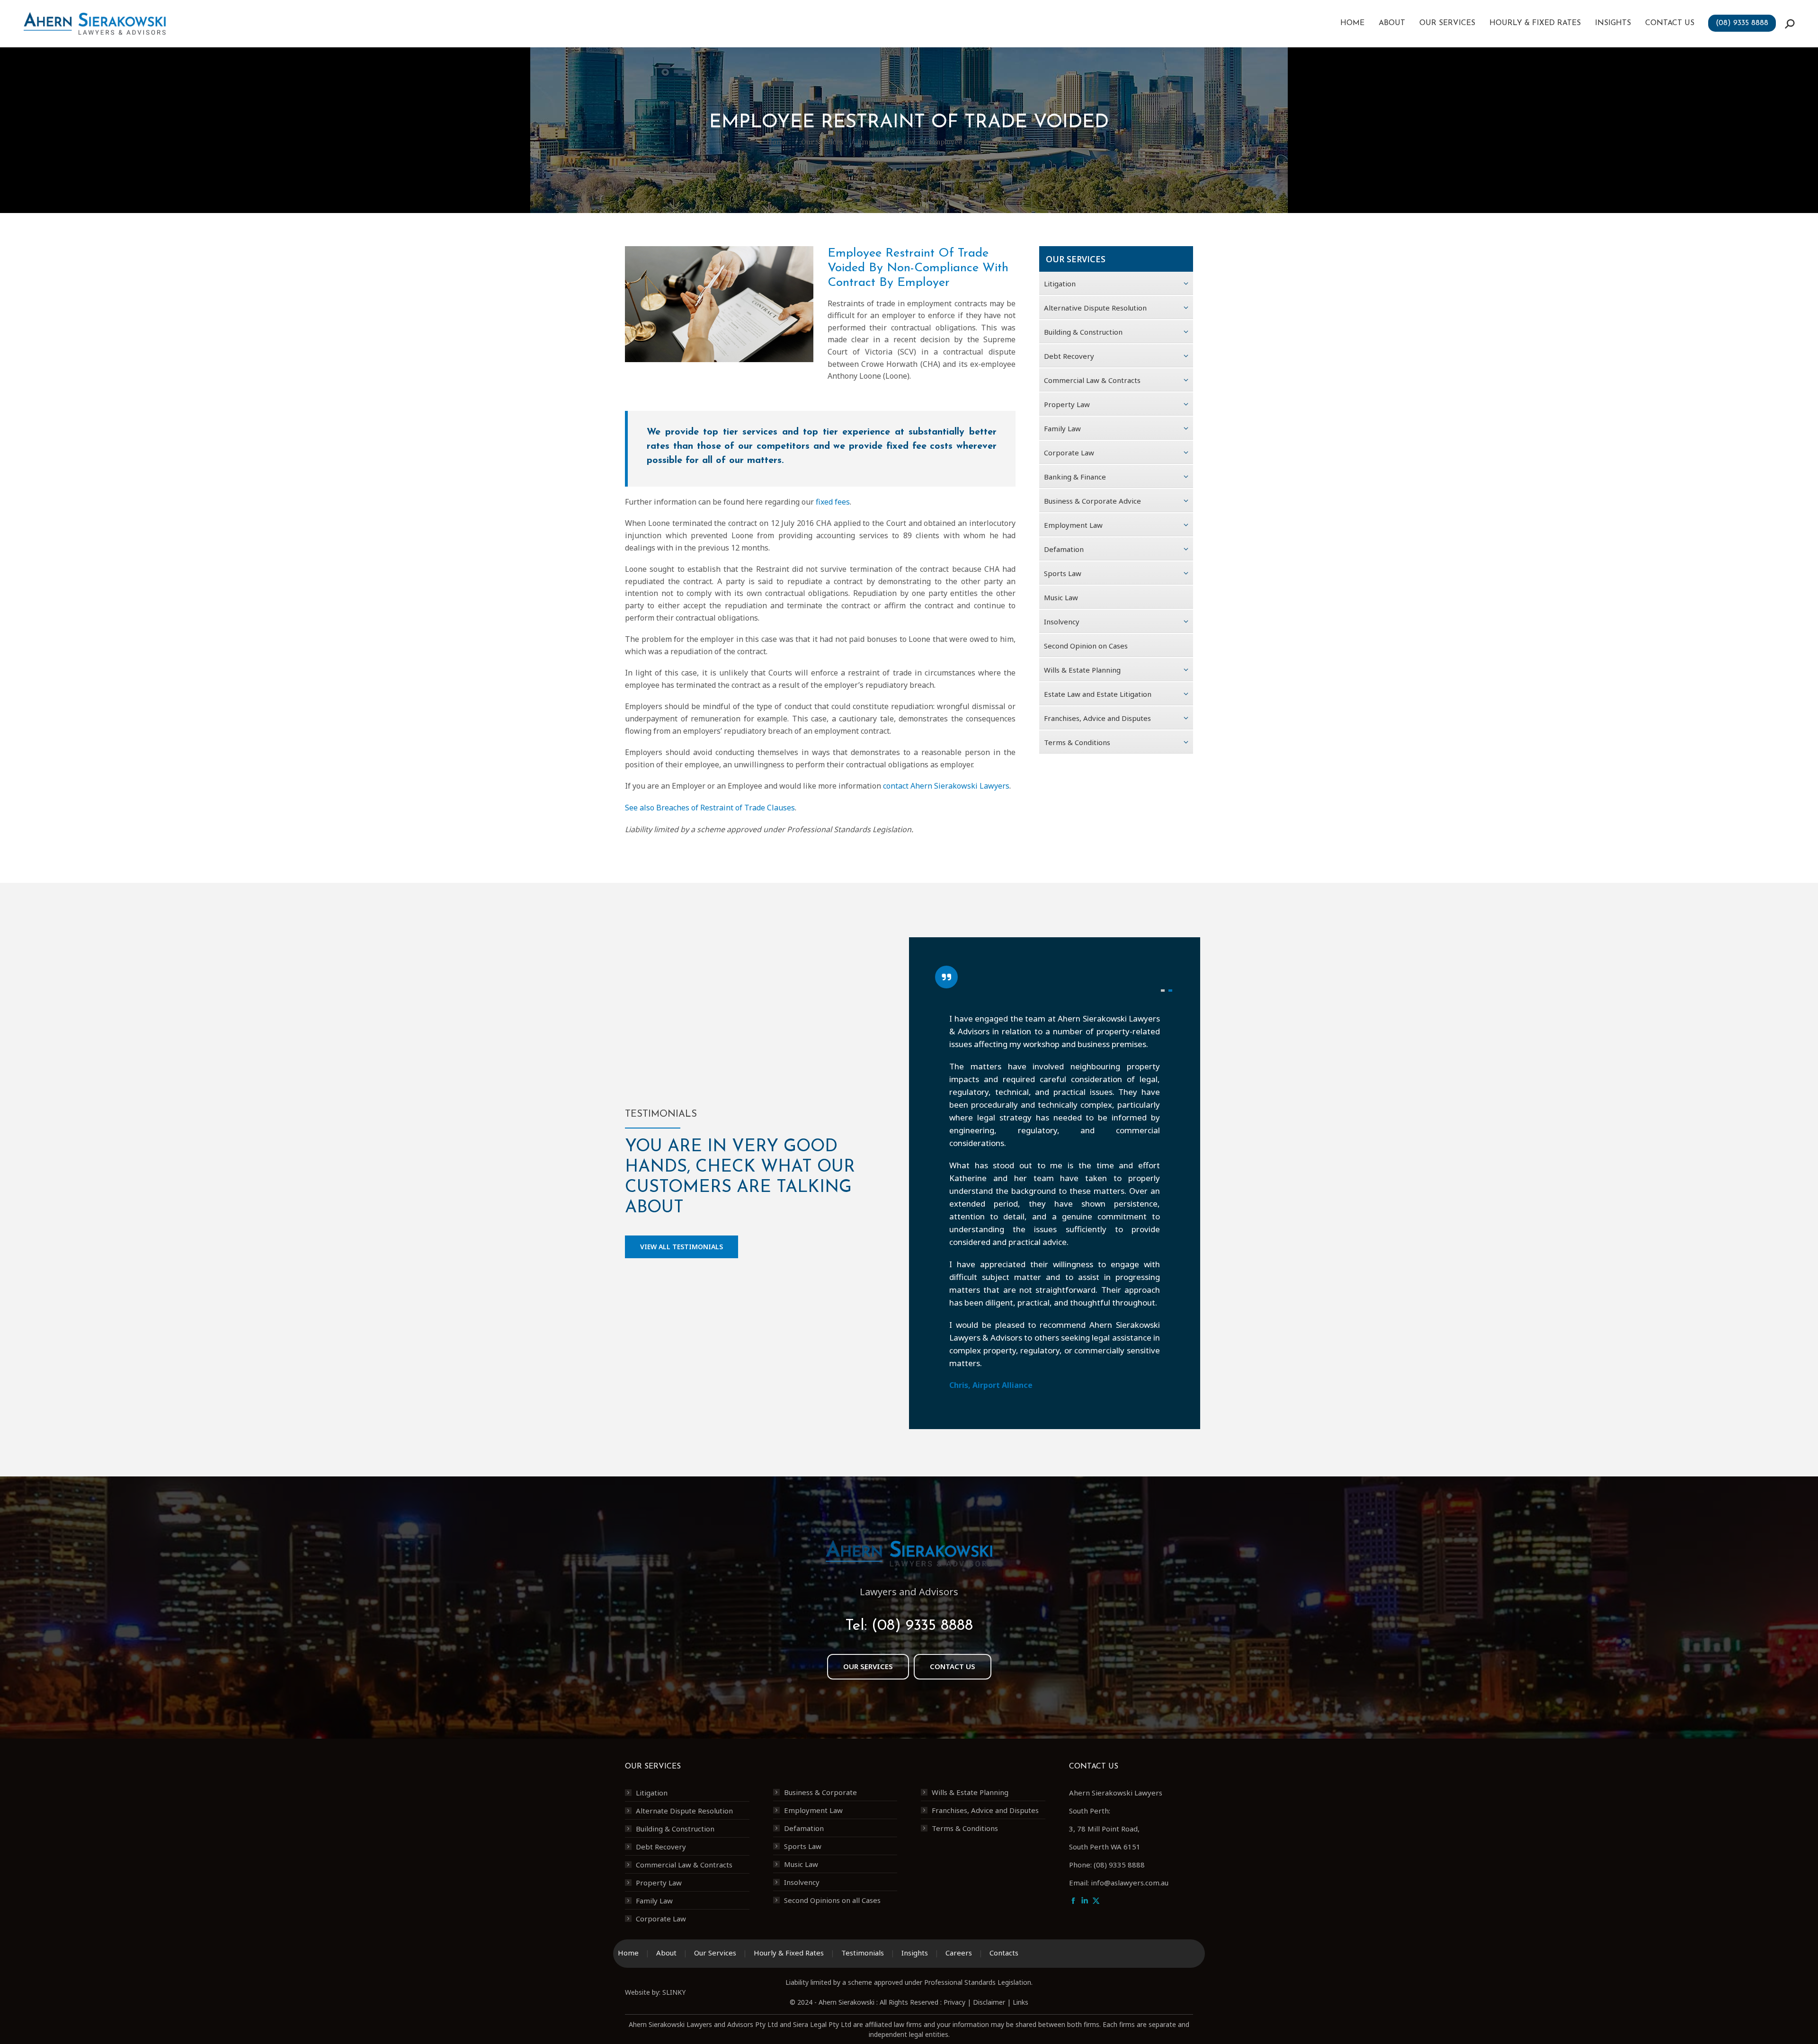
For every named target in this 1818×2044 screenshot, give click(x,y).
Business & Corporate (820, 1671)
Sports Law (803, 1725)
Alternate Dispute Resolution (684, 1689)
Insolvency (802, 1761)
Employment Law (813, 1689)
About (666, 1831)
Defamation (804, 1707)
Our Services (715, 1831)
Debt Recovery (661, 1725)
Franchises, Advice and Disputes (985, 1689)
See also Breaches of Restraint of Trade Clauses (710, 808)
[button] (1163, 990)
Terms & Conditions (965, 1707)
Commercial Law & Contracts (684, 1743)
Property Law (659, 1761)
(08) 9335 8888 (922, 1505)
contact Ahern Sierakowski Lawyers (946, 786)
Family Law (654, 1779)
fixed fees (833, 502)
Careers (959, 1831)
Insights (915, 1831)
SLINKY (674, 1871)
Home (628, 1831)
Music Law (801, 1743)
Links (1020, 1881)
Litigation (652, 1671)
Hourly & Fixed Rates (789, 1831)
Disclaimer (989, 1881)
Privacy (954, 1881)
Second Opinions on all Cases (832, 1779)
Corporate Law (661, 1797)
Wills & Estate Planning (970, 1671)
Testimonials (863, 1831)
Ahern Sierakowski (847, 1881)
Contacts (1004, 1831)
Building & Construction (675, 1707)
